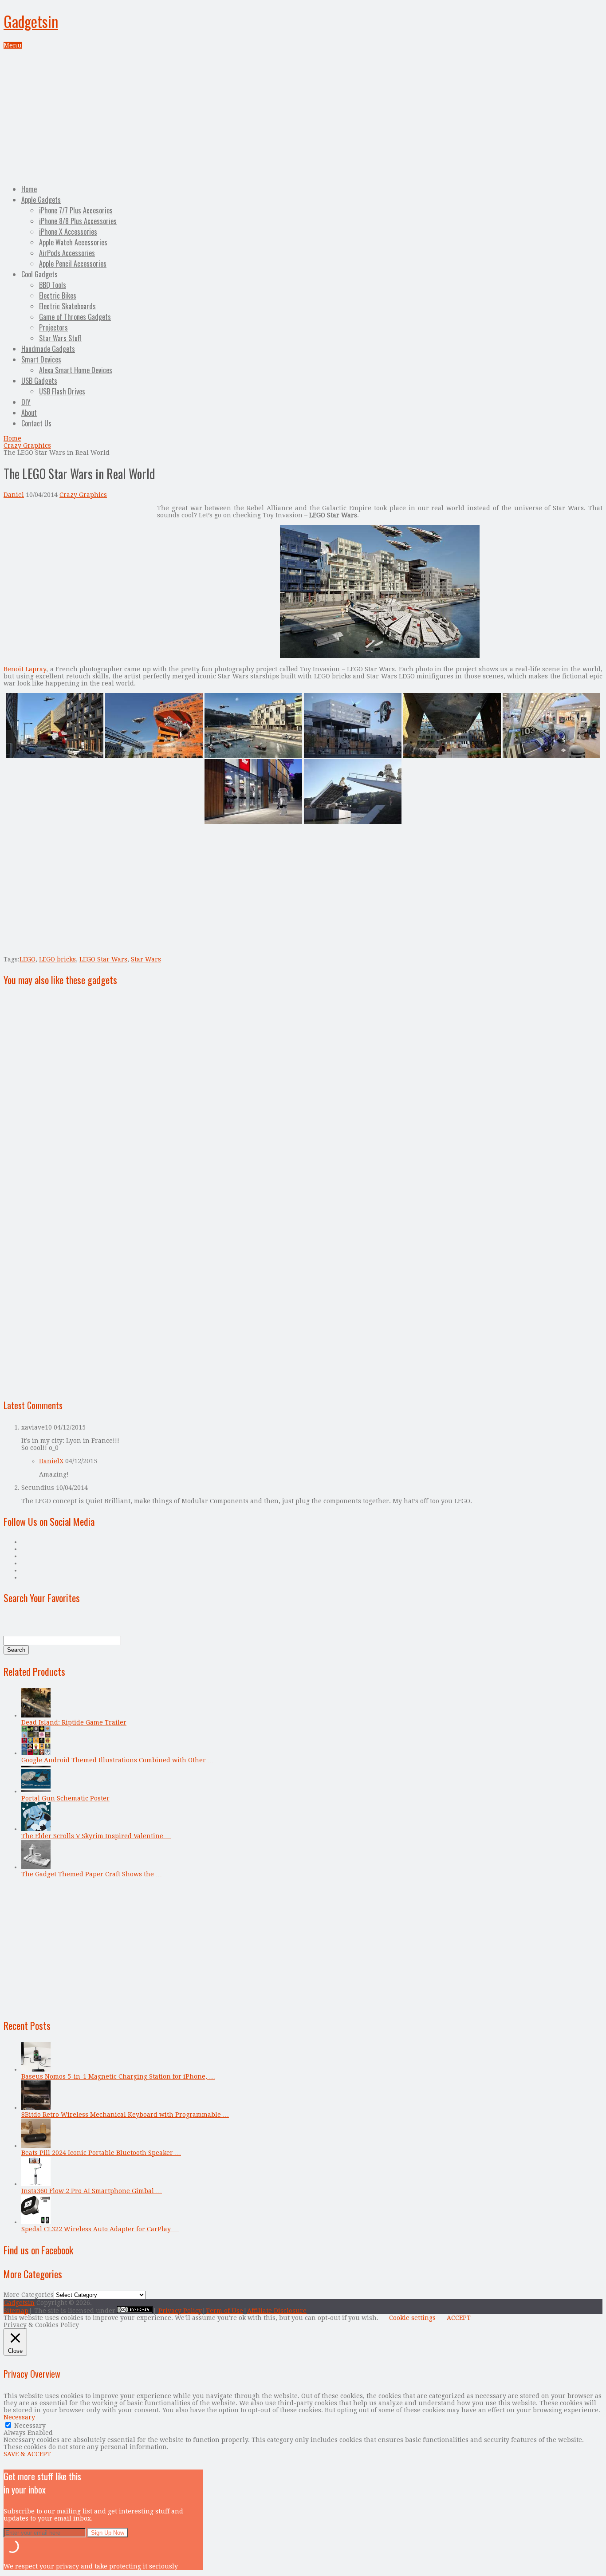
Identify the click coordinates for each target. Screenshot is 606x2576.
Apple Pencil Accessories (73, 264)
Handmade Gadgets (48, 349)
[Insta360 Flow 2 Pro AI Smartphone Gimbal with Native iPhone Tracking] (36, 2184)
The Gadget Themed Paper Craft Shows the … (92, 1874)
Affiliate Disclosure (277, 2311)
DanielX (51, 1461)
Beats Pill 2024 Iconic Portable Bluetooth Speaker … (101, 2153)
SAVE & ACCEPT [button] (27, 2454)
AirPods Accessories (67, 253)
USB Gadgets (39, 381)
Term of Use (224, 2311)
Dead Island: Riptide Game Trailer (74, 1722)
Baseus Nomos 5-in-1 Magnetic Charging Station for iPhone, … (118, 2076)
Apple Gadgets (41, 200)
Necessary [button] (19, 2417)
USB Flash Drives (62, 391)
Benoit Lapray (25, 669)
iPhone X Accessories (68, 232)
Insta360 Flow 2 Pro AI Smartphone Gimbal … (92, 2191)
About (29, 413)
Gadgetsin (31, 21)
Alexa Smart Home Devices (76, 370)
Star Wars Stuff (60, 338)
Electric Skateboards (67, 306)
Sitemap (16, 2311)
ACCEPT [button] (459, 2318)
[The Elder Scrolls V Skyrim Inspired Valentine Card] (36, 1829)
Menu (13, 45)
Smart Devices (41, 359)
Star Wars (146, 959)
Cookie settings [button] (412, 2318)
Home (29, 189)
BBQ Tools (53, 285)
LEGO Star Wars (103, 959)
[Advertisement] (303, 115)
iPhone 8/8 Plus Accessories (78, 221)
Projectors (53, 327)
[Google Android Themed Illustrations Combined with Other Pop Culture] (36, 1753)
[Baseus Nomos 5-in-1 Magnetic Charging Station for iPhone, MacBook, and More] (36, 2069)
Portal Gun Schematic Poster (65, 1798)
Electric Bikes (58, 295)
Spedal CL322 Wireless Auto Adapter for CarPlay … (100, 2229)
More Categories (29, 2295)
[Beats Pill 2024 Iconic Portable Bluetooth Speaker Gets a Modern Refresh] (36, 2146)
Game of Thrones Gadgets (75, 317)
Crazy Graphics (27, 445)
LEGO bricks (57, 959)
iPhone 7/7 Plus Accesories (76, 210)
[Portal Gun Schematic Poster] (36, 1791)
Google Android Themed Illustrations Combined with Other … (118, 1760)
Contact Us (36, 423)
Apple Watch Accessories (73, 242)
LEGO (28, 959)
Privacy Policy (180, 2311)
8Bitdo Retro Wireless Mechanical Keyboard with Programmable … (125, 2115)
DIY (26, 402)
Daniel (14, 495)
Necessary (30, 2426)
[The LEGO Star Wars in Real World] (380, 656)
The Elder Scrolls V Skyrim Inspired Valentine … (96, 1836)
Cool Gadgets (39, 274)
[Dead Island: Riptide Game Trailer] (36, 1715)
